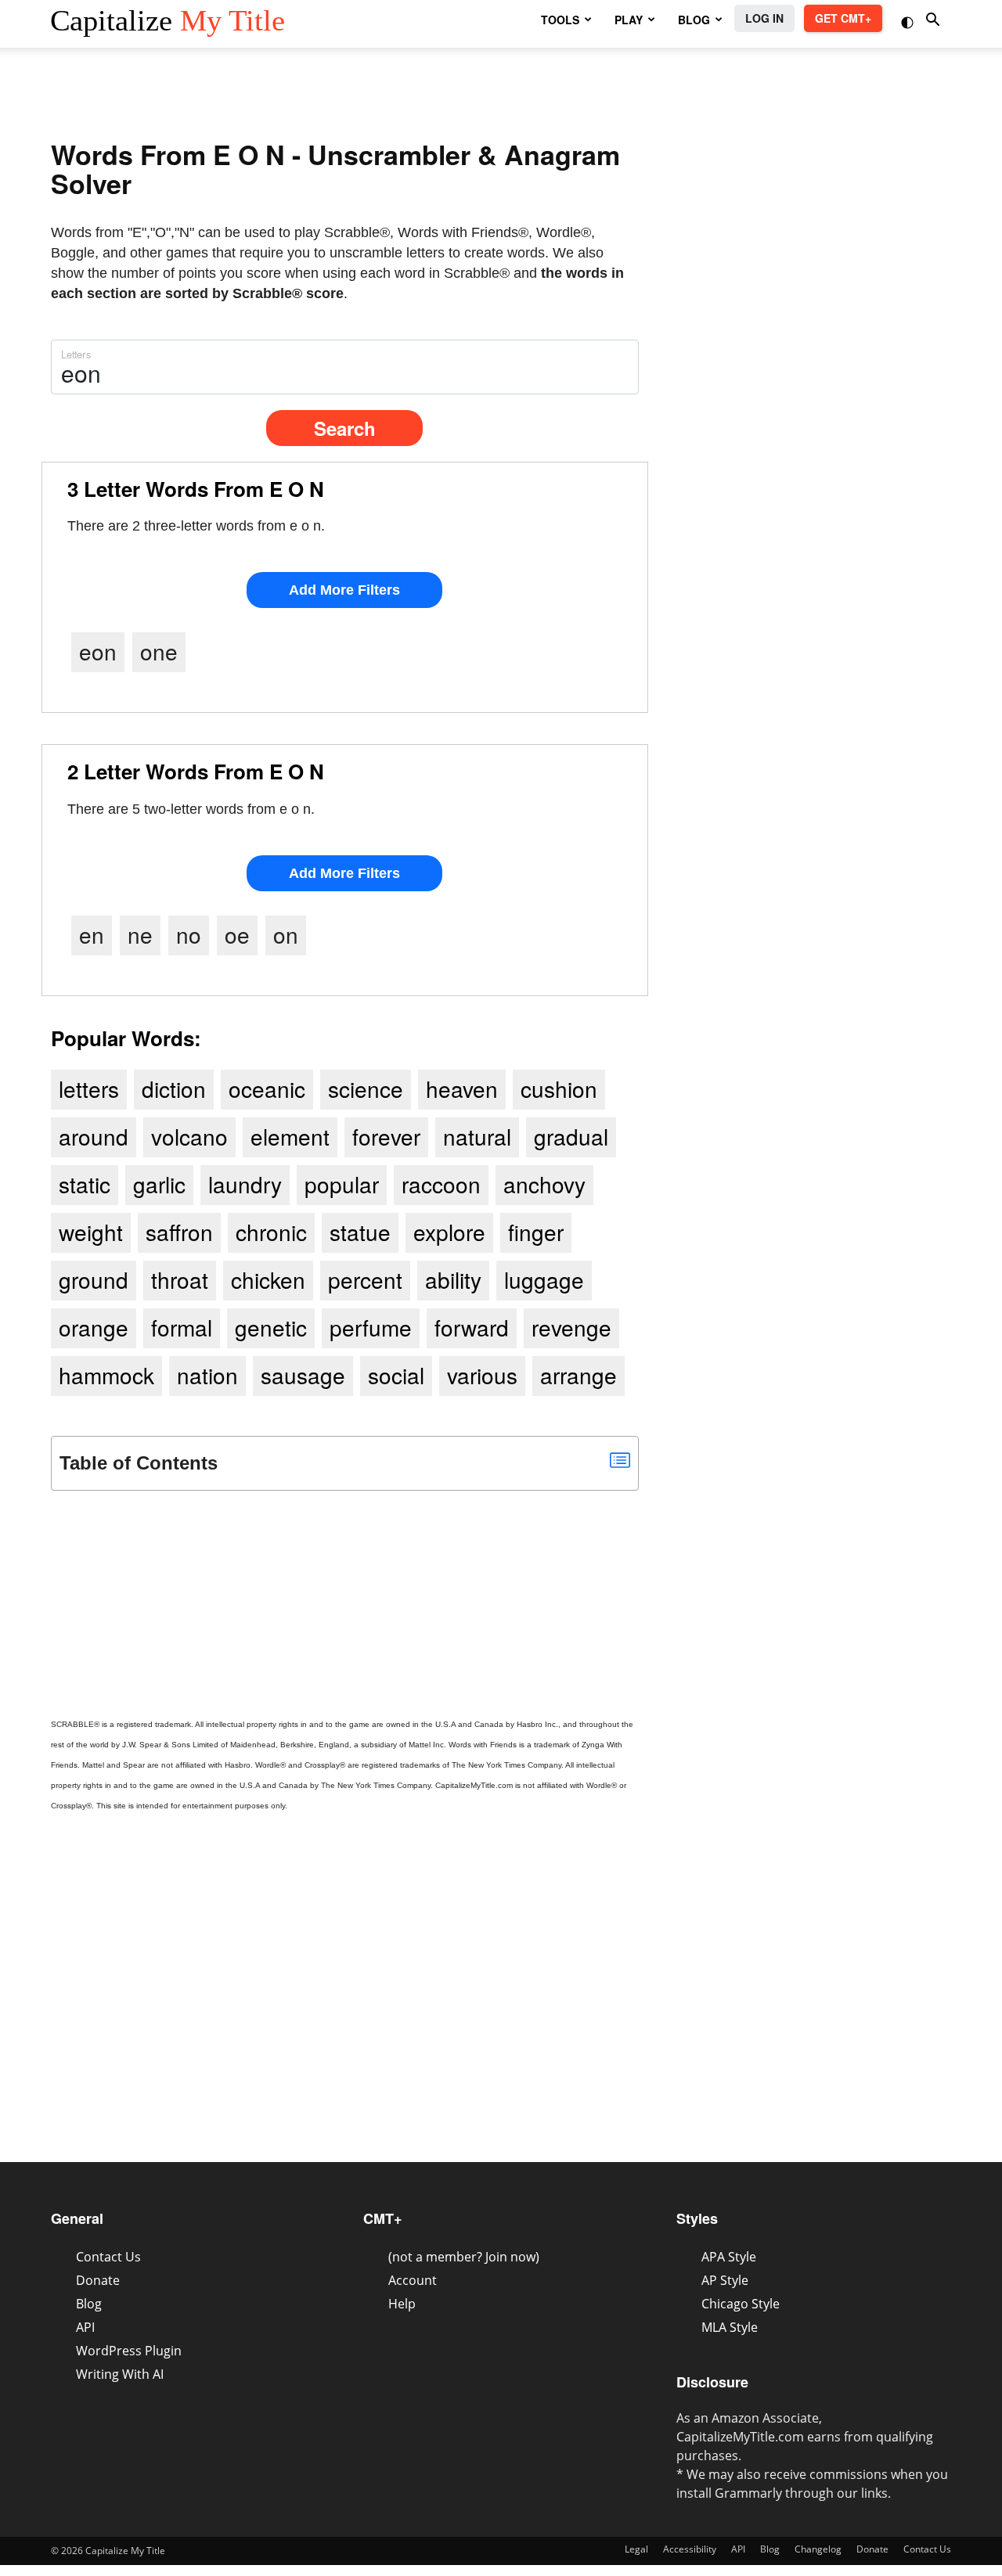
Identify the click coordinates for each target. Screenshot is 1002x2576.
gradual (571, 1136)
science (366, 1088)
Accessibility (690, 2549)
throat (180, 1279)
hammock (106, 1375)
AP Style (725, 2280)
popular (342, 1184)
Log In (764, 18)
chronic (271, 1232)
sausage (303, 1375)
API (85, 2327)
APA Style (729, 2257)
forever (386, 1136)
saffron (179, 1232)
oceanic (267, 1088)
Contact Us (108, 2257)
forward (472, 1327)
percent (365, 1279)
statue (360, 1232)
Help (402, 2304)
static (85, 1184)
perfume (371, 1327)
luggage (544, 1279)
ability (453, 1279)
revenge (571, 1327)
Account (413, 2280)
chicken (268, 1279)
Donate (98, 2280)
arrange (578, 1375)
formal (182, 1327)
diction (174, 1088)
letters (89, 1088)
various (482, 1375)
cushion (559, 1088)
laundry (245, 1184)
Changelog (818, 2549)
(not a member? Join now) (464, 2257)
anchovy (544, 1184)
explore (449, 1232)
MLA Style (730, 2327)
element (290, 1136)
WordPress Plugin (129, 2351)
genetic (271, 1327)
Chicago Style (741, 2304)
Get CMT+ (843, 18)
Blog (89, 2304)
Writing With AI (120, 2374)
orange (94, 1327)
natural (477, 1136)
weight (91, 1232)
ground (94, 1279)
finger (536, 1232)
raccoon (441, 1184)
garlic (159, 1184)
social (396, 1375)
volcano (189, 1136)
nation (207, 1375)
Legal (636, 2549)
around (94, 1136)
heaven (462, 1088)
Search (345, 428)
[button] (909, 21)
